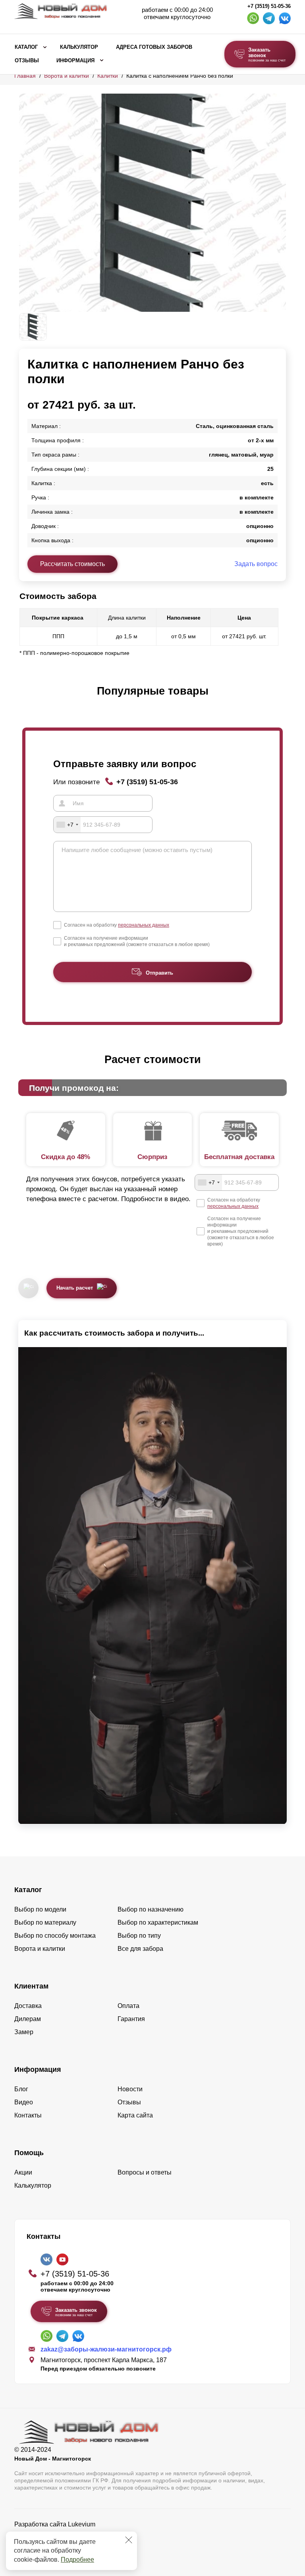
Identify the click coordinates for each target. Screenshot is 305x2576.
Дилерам (28, 2019)
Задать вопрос (256, 564)
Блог (21, 2089)
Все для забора (140, 1949)
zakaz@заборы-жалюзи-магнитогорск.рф (106, 2349)
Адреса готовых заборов (154, 47)
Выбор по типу (139, 1936)
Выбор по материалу (45, 1922)
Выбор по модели (40, 1909)
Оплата (128, 2006)
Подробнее (77, 2560)
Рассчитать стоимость (72, 564)
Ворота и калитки (67, 76)
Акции (23, 2172)
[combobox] (67, 825)
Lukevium (82, 2524)
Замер (24, 2032)
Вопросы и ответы (145, 2172)
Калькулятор (79, 47)
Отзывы (27, 61)
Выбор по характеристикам (158, 1922)
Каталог (26, 47)
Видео (24, 2102)
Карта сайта (135, 2115)
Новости (130, 2089)
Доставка (28, 2006)
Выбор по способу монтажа (55, 1936)
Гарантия (131, 2019)
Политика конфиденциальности (61, 2535)
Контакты (28, 2115)
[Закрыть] (129, 2540)
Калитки (108, 76)
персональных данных (144, 925)
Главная (25, 76)
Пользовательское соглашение (60, 2544)
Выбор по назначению (151, 1909)
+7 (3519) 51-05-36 (269, 6)
